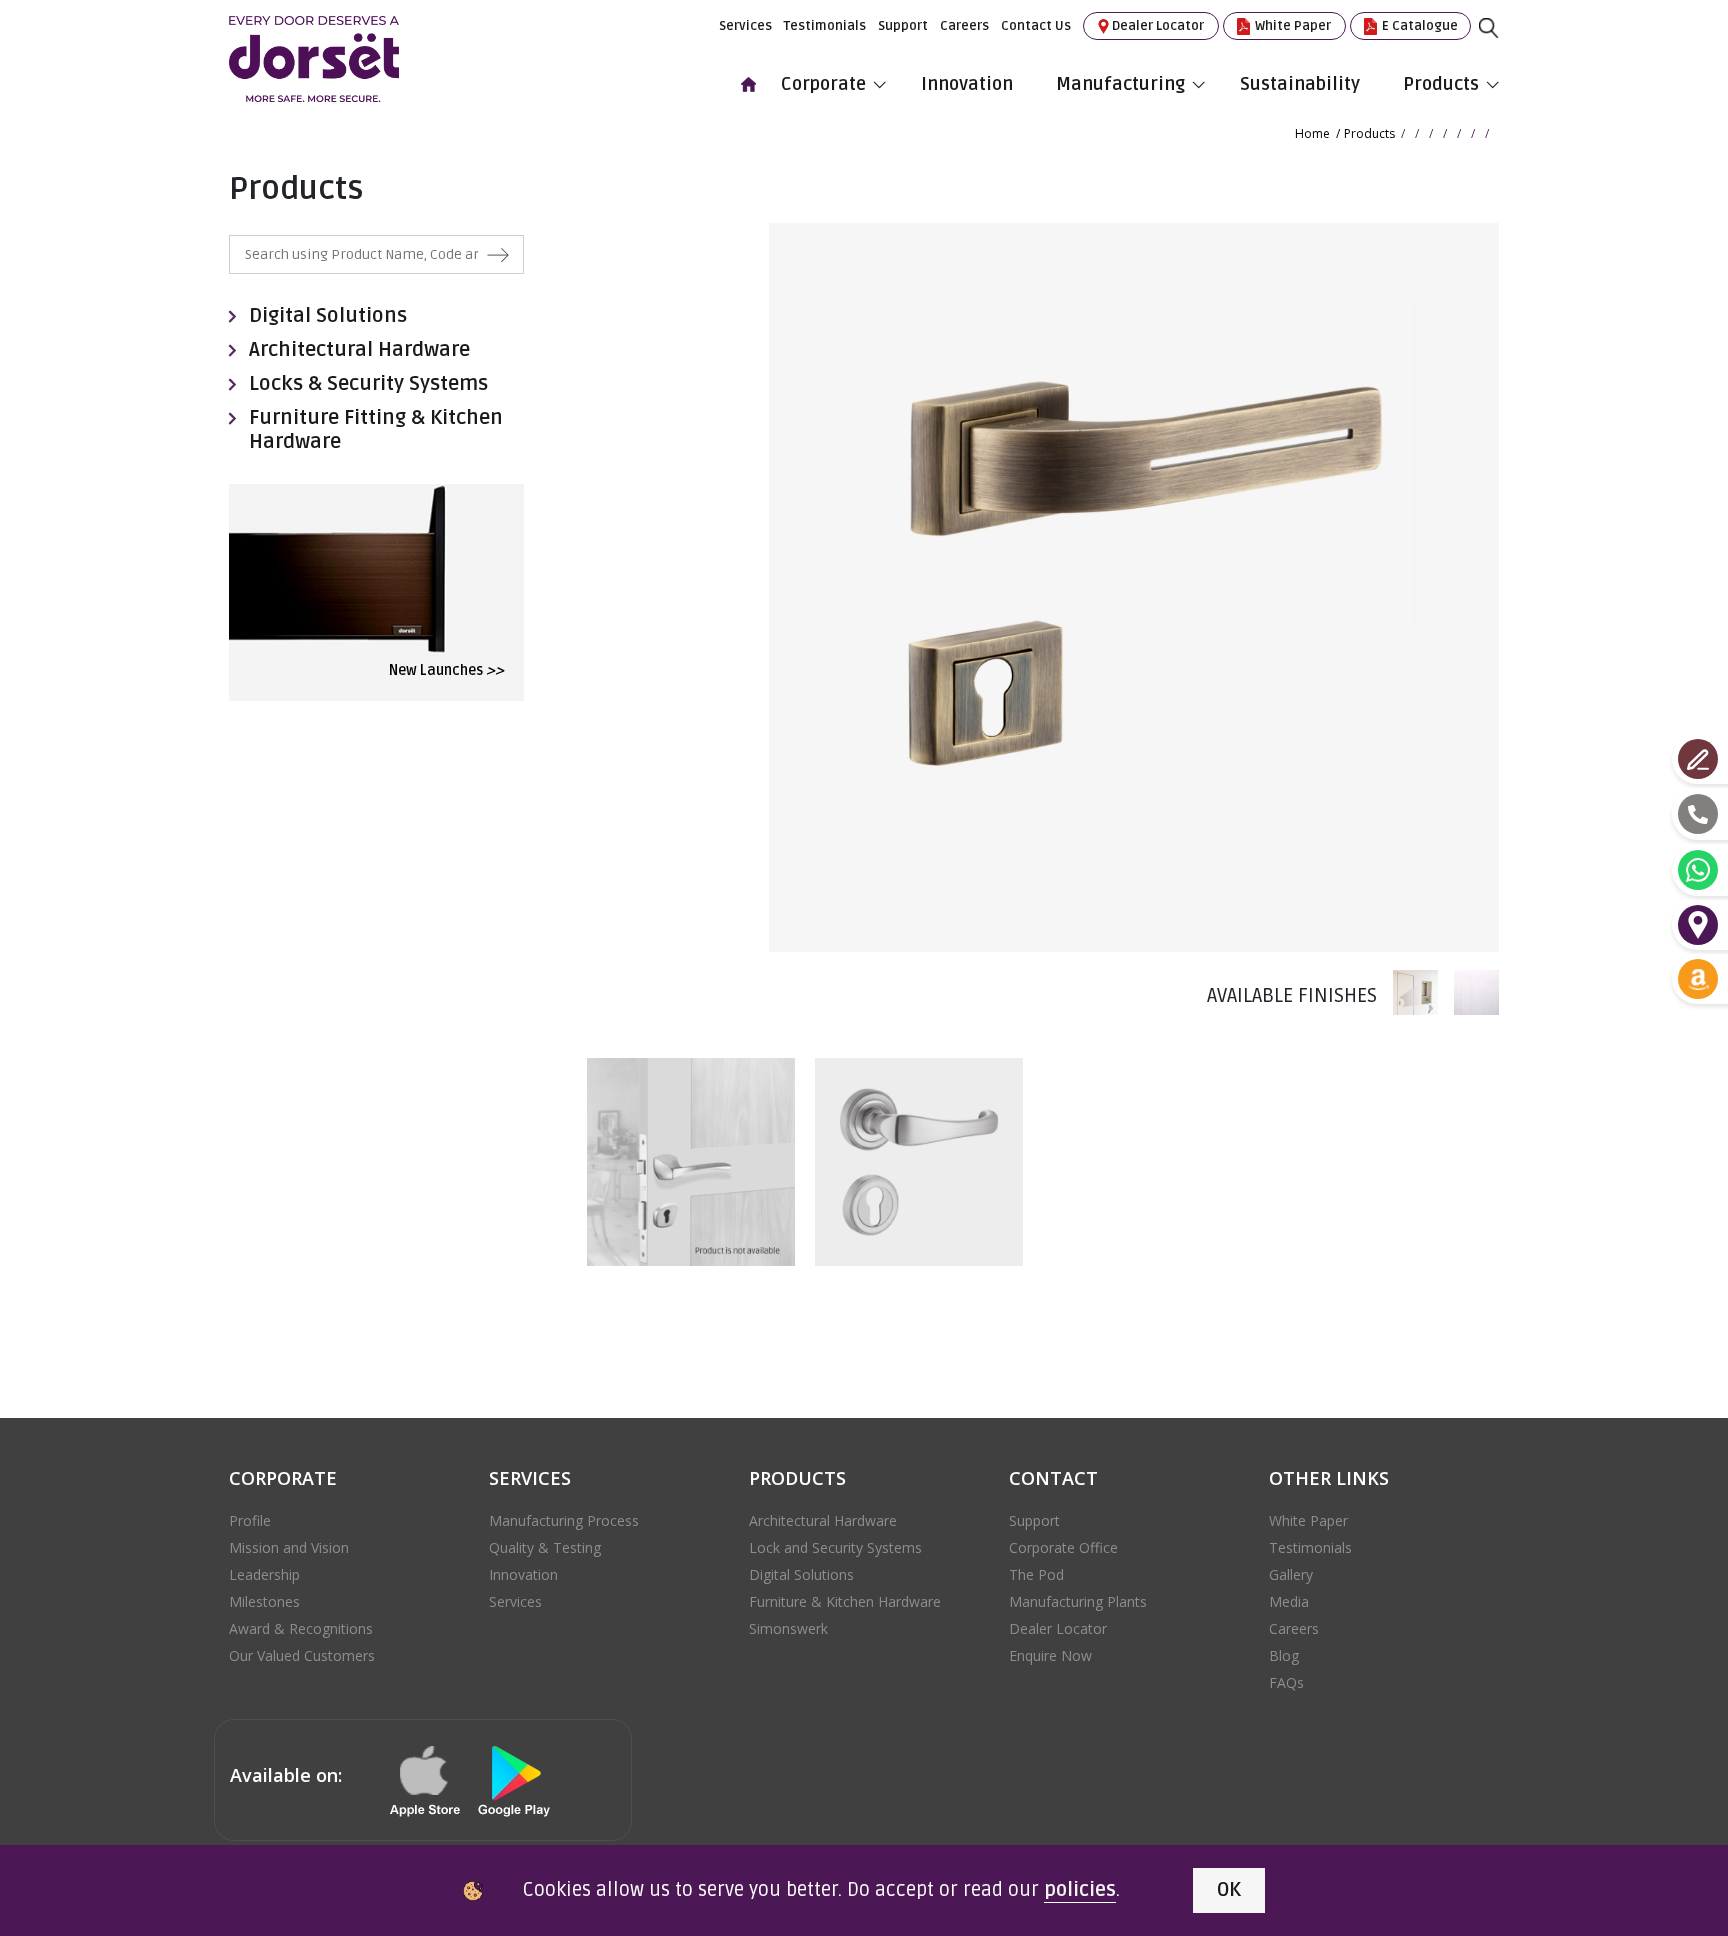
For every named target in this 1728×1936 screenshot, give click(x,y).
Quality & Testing (545, 1547)
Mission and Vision (289, 1547)
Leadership (264, 1574)
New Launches (446, 670)
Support (903, 26)
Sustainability (1300, 84)
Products (1441, 84)
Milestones (264, 1601)
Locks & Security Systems (368, 384)
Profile (250, 1520)
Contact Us (1036, 26)
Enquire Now (1050, 1655)
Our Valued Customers (302, 1655)
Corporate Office (1063, 1547)
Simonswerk (788, 1628)
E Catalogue (1418, 26)
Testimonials (825, 26)
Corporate (823, 84)
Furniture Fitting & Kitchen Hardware (376, 430)
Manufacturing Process (564, 1520)
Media (1289, 1601)
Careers (964, 26)
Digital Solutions (328, 316)
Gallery (1291, 1574)
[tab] (1407, 992)
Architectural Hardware (359, 350)
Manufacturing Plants (1078, 1601)
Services (745, 26)
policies (1080, 1890)
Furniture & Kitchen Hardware (845, 1601)
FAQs (1286, 1682)
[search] (1504, 43)
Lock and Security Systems (835, 1547)
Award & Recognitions (301, 1628)
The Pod (1036, 1574)
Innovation (967, 84)
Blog (1284, 1655)
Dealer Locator (1158, 26)
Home (1312, 133)
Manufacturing (1120, 84)
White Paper (1291, 26)
